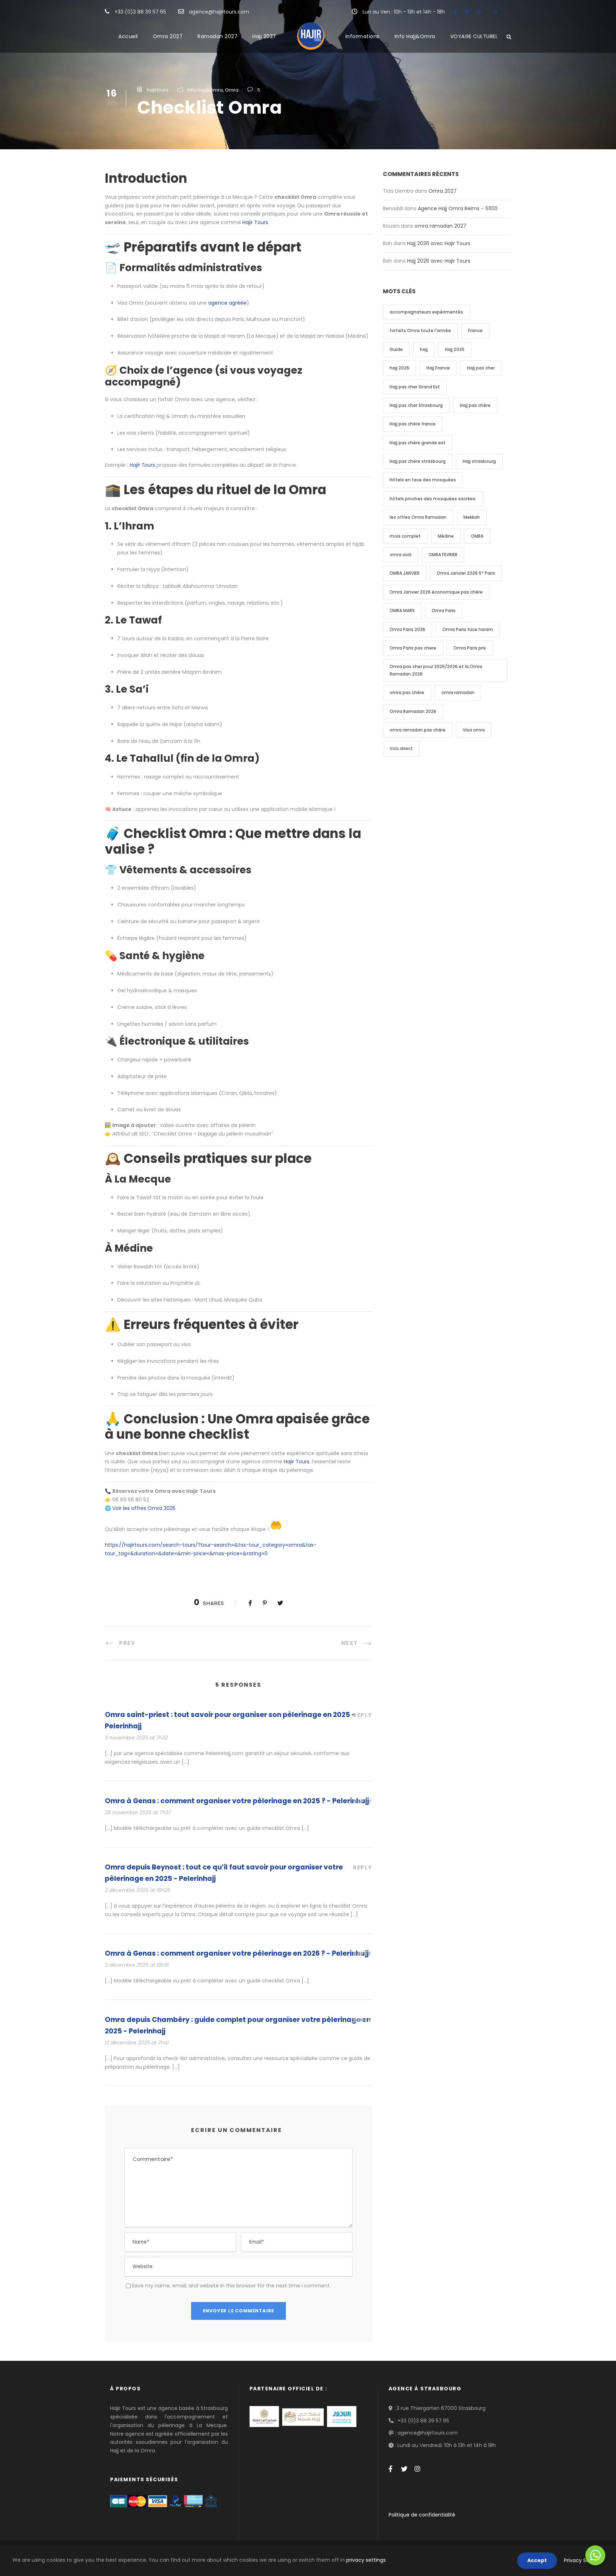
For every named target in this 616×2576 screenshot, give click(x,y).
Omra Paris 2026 (407, 629)
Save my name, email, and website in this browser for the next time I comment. (231, 2286)
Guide (396, 349)
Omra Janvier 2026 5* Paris (466, 573)
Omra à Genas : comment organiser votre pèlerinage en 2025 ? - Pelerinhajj (237, 1801)
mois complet (405, 536)
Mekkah (472, 517)
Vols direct (401, 748)
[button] (238, 842)
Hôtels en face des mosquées (423, 480)
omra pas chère (407, 692)
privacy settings (366, 2560)
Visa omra (474, 730)
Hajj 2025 (455, 349)
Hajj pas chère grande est (418, 443)
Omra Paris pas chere (413, 648)
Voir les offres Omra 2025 (144, 1508)
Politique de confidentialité (422, 2515)
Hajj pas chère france (413, 424)
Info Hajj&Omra (415, 36)
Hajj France (438, 368)
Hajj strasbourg (479, 461)
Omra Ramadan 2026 (413, 711)
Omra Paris (444, 611)
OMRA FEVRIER (443, 555)
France (475, 330)
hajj (424, 349)
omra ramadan (458, 692)
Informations (363, 36)
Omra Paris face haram (468, 629)
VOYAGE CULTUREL (474, 36)
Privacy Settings (584, 2560)
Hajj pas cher (481, 368)
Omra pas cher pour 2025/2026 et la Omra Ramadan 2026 (436, 670)
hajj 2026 (399, 368)
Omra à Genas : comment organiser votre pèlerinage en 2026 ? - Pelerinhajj (237, 1953)
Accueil (128, 36)
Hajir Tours (255, 222)
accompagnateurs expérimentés (426, 312)
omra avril (401, 555)
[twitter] (467, 12)
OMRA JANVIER (405, 573)
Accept (537, 2560)
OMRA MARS (402, 611)
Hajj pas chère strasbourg (418, 461)
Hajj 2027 (264, 36)
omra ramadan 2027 (440, 226)
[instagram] (479, 12)
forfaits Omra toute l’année (420, 330)
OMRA (477, 536)
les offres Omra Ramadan (418, 517)
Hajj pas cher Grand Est (415, 387)
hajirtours (158, 90)
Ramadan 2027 (217, 36)
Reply (363, 1715)
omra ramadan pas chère (418, 730)
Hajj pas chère (475, 405)
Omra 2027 (168, 36)
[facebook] (455, 12)
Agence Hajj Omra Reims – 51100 (458, 208)
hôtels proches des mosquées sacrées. (433, 499)
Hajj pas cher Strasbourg (416, 405)
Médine (446, 536)
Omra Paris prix (470, 648)
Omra (232, 90)
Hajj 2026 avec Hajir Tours (439, 243)
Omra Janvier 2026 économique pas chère (436, 592)
